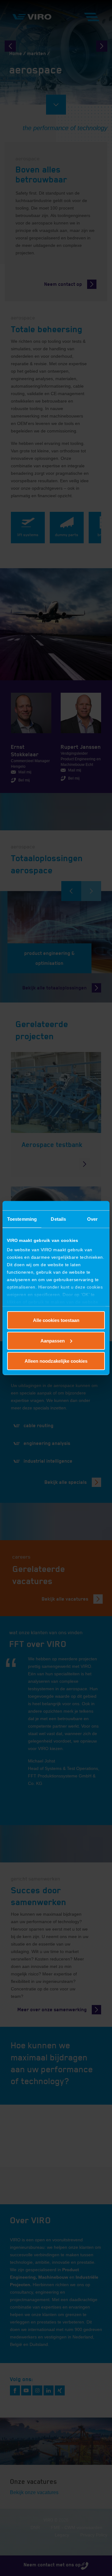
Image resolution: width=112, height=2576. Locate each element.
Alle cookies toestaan (56, 1320)
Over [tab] (92, 1219)
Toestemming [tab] (22, 1219)
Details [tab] (58, 1219)
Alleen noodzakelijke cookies (56, 1361)
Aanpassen (53, 1340)
